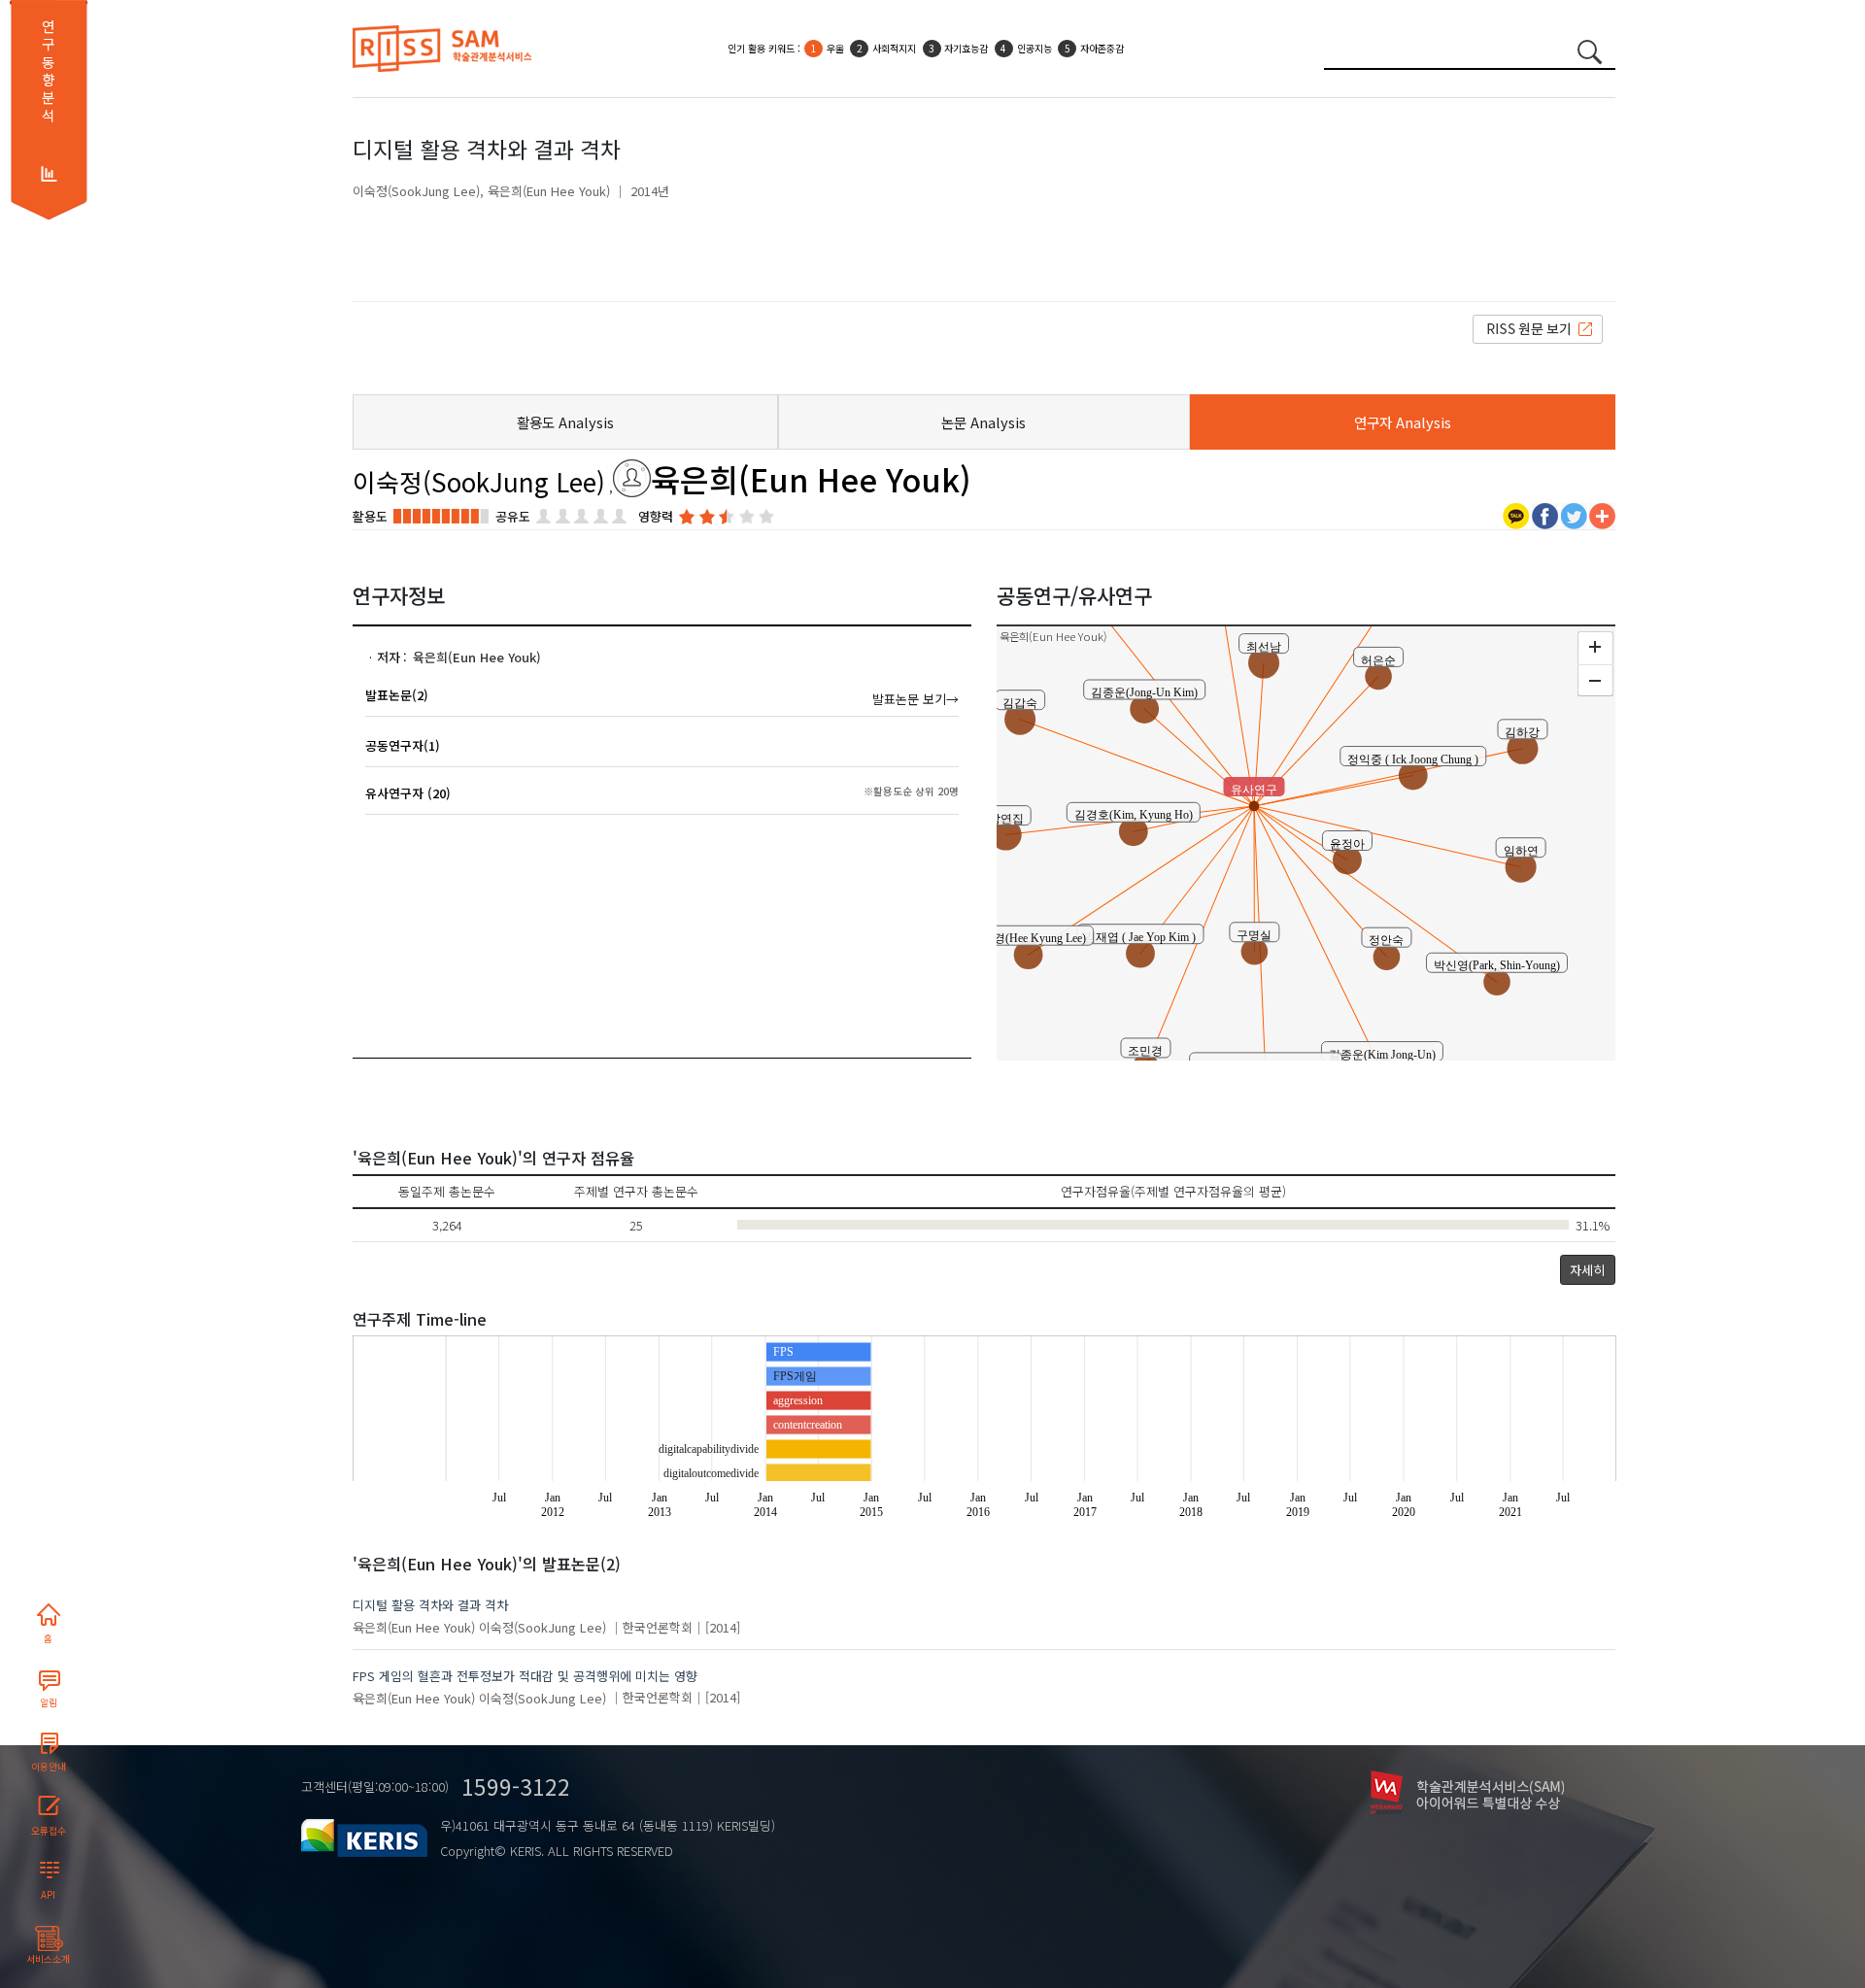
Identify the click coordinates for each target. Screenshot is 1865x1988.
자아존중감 (1102, 48)
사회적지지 (894, 48)
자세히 (1587, 1270)
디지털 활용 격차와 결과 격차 (430, 1605)
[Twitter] (1574, 514)
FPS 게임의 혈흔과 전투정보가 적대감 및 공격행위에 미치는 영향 (525, 1676)
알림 (49, 1702)
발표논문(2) (397, 695)
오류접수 (49, 1831)
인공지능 (1034, 48)
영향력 (656, 516)
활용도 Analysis (565, 422)
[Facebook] (1545, 514)
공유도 (513, 516)
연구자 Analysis (1403, 422)
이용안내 (49, 1767)
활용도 (370, 516)
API (48, 1895)
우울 (835, 48)
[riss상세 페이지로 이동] (1538, 328)
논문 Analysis (983, 422)
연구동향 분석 (48, 71)
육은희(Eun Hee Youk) (549, 191)
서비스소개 (48, 1959)
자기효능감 (966, 48)
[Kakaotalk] (1516, 514)
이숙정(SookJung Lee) (416, 191)
